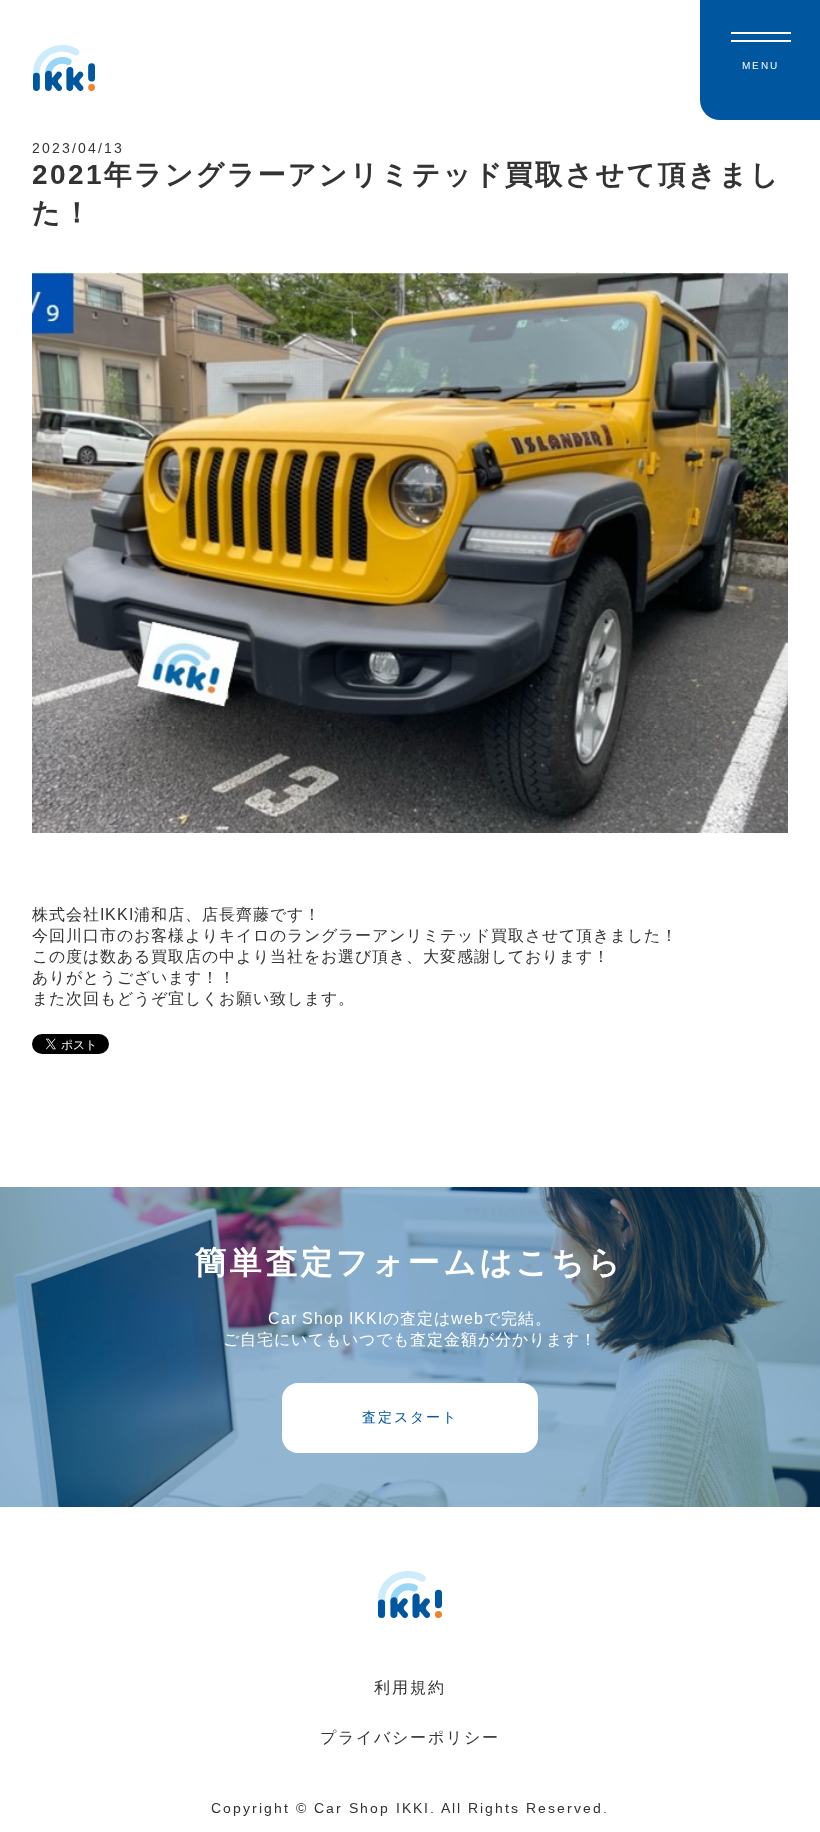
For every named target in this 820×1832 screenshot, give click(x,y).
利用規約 (410, 1687)
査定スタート (410, 1417)
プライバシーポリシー (410, 1737)
